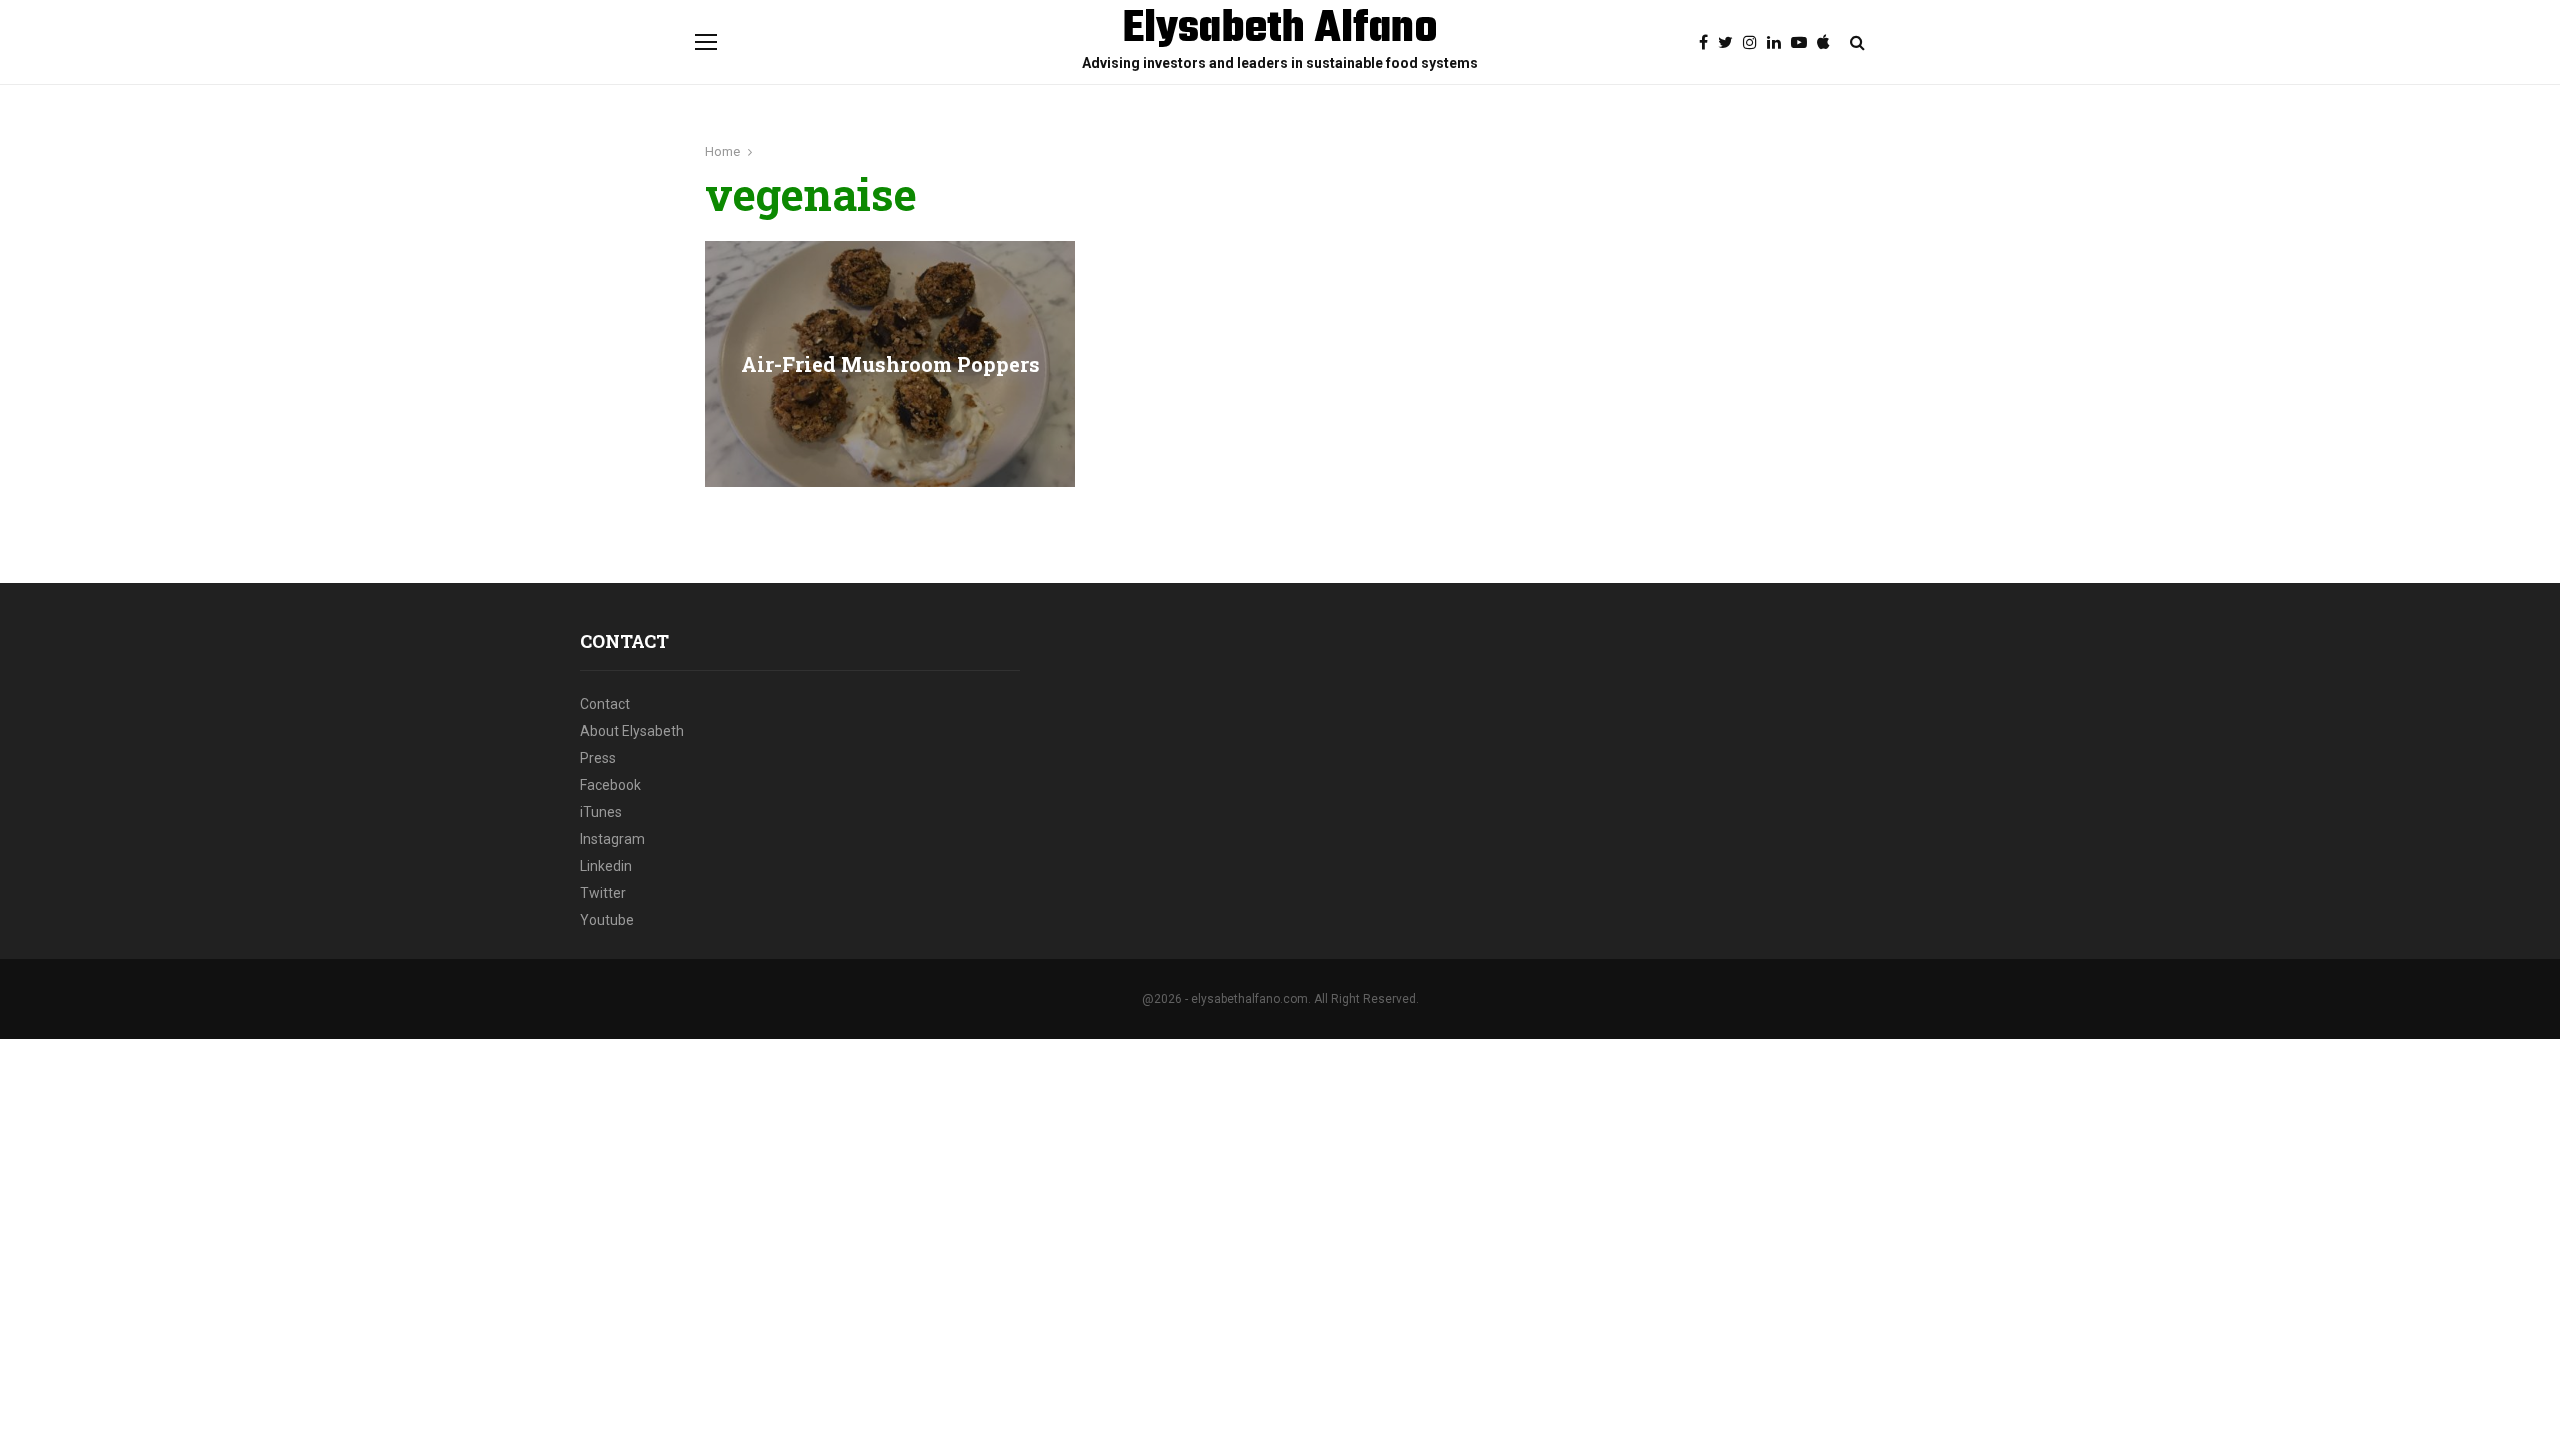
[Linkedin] (1779, 43)
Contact (605, 704)
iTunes (601, 812)
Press (598, 758)
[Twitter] (1730, 43)
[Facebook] (1708, 43)
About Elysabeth (632, 731)
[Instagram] (1755, 43)
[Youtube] (1804, 43)
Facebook (610, 785)
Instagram (612, 839)
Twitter (603, 893)
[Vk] (1828, 43)
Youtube (607, 920)
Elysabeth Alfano (1280, 30)
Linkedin (606, 866)
